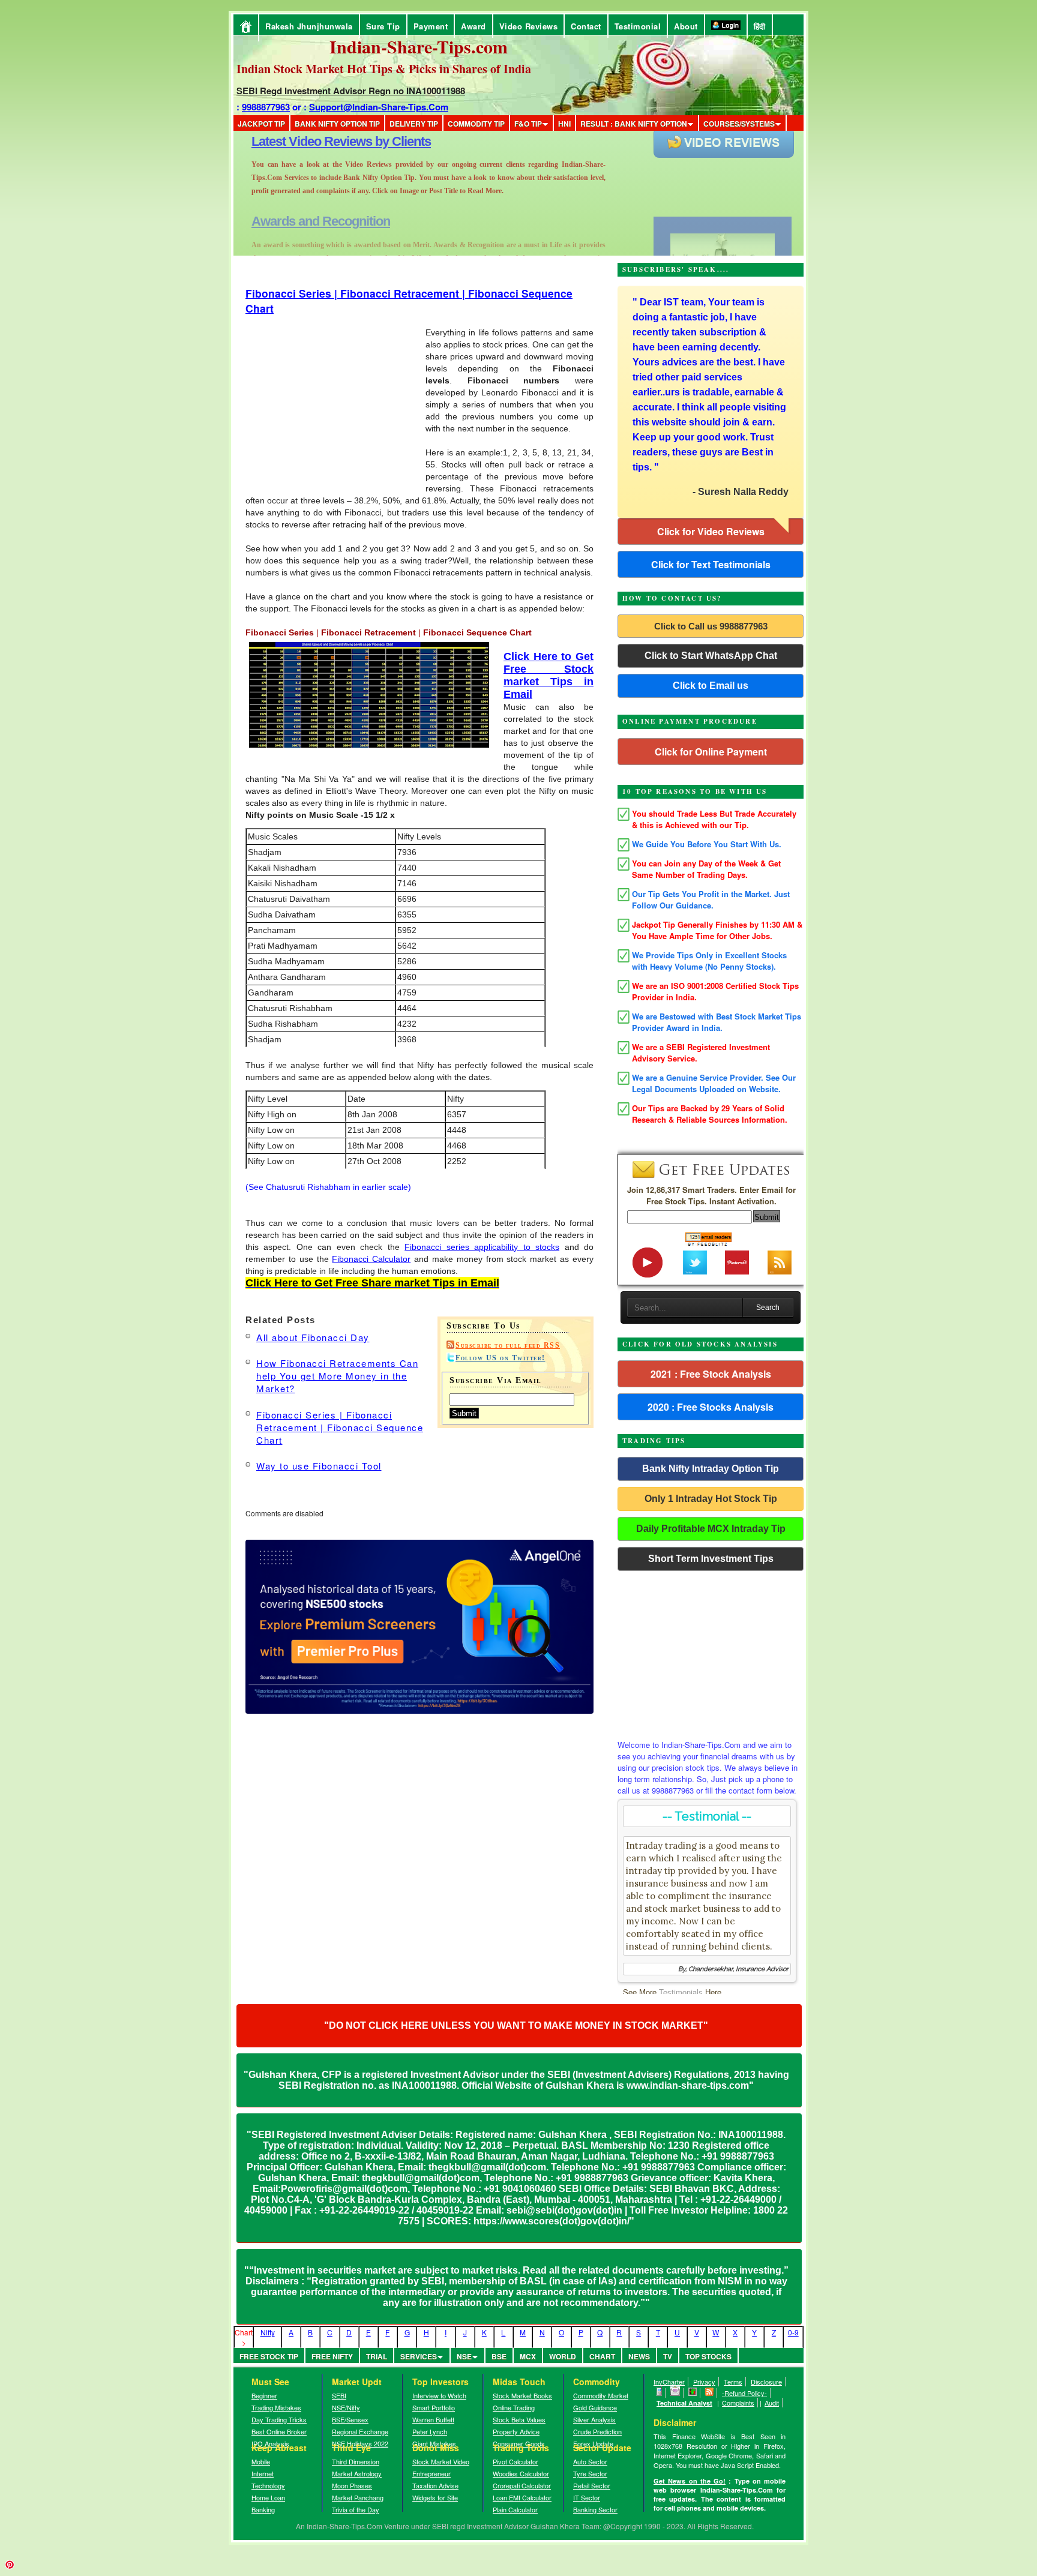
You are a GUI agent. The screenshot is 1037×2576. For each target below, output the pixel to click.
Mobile (261, 2461)
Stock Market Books (522, 2395)
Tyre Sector (590, 2473)
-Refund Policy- (744, 2393)
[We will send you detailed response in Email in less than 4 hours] (675, 2393)
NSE (464, 2356)
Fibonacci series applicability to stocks (482, 1247)
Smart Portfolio (434, 2407)
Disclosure (766, 2382)
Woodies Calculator (521, 2473)
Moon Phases (352, 2485)
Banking (263, 2509)
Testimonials (681, 1992)
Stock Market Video (441, 2461)
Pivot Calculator (515, 2461)
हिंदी (760, 26)
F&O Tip (528, 124)
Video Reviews (529, 26)
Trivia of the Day (356, 2509)
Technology (268, 2485)
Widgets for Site (435, 2497)
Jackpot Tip (261, 124)
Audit (772, 2403)
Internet (263, 2473)
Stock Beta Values (519, 2419)
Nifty (268, 2332)
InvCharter (669, 2382)
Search (768, 1308)
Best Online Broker (279, 2431)
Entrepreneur (431, 2473)
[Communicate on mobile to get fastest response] (660, 2393)
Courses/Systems (739, 124)
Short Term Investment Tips (711, 1559)
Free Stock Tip (269, 2356)
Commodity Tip (476, 124)
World (563, 2356)
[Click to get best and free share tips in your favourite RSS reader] (710, 2393)
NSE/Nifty (346, 2407)
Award (473, 26)
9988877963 (266, 107)
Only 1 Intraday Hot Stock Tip (711, 1499)
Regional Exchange (360, 2431)
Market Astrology (357, 2473)
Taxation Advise (435, 2485)
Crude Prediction (597, 2431)
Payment (431, 26)
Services (419, 2356)
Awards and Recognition (321, 141)
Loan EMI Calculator (522, 2497)
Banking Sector (595, 2509)
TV (668, 2356)
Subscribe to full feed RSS (508, 1345)
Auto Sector (590, 2461)
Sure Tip (383, 26)
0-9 (793, 2332)
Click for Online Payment (711, 752)
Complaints (738, 2403)
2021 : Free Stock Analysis (711, 1374)
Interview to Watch (439, 2395)
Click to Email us (711, 686)
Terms (733, 2382)
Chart (602, 2356)
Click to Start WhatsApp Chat (711, 656)
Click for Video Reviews (711, 531)
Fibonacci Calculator (371, 1259)
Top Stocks (708, 2356)
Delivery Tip (414, 124)
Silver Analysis (594, 2419)
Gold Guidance (595, 2407)
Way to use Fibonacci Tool (319, 1466)
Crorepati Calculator (522, 2485)
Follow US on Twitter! (500, 1358)
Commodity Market (601, 2395)
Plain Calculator (515, 2509)
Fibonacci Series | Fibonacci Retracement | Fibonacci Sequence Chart (340, 1427)
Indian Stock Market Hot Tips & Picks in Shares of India (384, 69)
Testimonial (638, 26)
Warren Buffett (433, 2419)
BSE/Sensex (350, 2419)
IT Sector (587, 2497)
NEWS (639, 2356)
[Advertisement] (145, 5)
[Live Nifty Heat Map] (693, 2393)
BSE (499, 2356)
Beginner (264, 2395)
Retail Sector (592, 2485)
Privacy (704, 2382)
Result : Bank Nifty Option (634, 124)
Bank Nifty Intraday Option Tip (711, 1469)
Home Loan (268, 2497)
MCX (528, 2356)
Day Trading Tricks (279, 2419)
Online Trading (514, 2407)
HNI (564, 124)
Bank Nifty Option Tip (337, 124)
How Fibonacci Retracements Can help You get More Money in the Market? (337, 1376)
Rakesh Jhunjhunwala (309, 26)
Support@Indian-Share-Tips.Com (379, 107)
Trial (377, 2356)
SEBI (339, 2395)
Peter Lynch (430, 2431)
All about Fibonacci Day (313, 1337)
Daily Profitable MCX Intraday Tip (711, 1529)
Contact (586, 26)
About (686, 26)
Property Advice (516, 2431)
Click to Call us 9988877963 (711, 626)
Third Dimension (356, 2461)
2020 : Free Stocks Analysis (711, 1407)
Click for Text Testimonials (711, 564)
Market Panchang (358, 2497)
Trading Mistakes (276, 2407)
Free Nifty (332, 2356)
